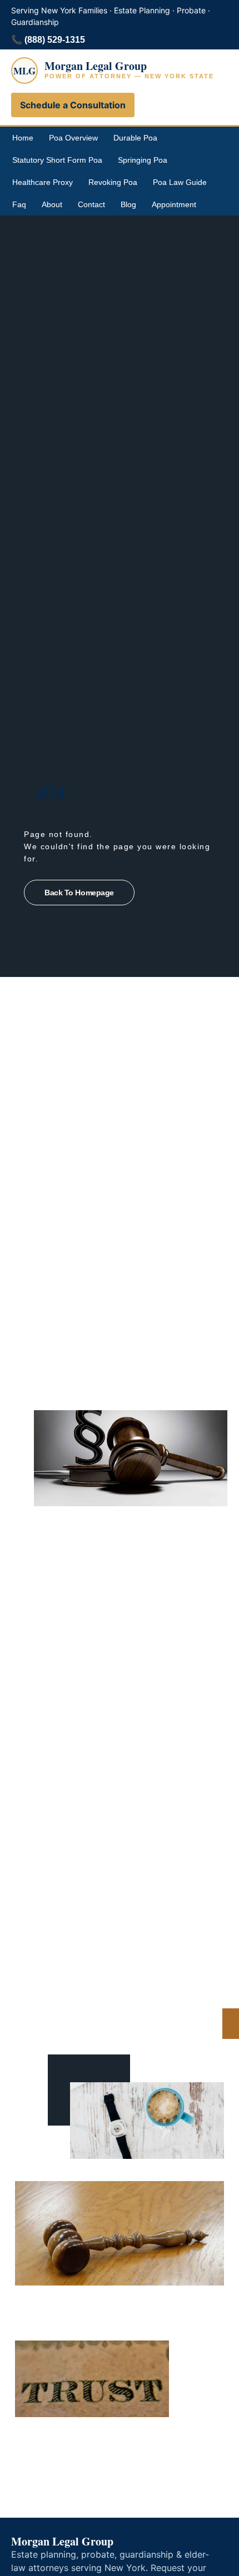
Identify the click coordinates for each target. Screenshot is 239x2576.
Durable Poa (135, 138)
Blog (128, 204)
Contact (91, 204)
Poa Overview (73, 138)
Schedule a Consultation (73, 105)
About (52, 204)
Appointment (174, 204)
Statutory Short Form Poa (57, 160)
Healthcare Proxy (43, 182)
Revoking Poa (113, 182)
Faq (19, 204)
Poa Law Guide (180, 182)
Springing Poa (143, 160)
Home (23, 138)
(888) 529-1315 (55, 40)
